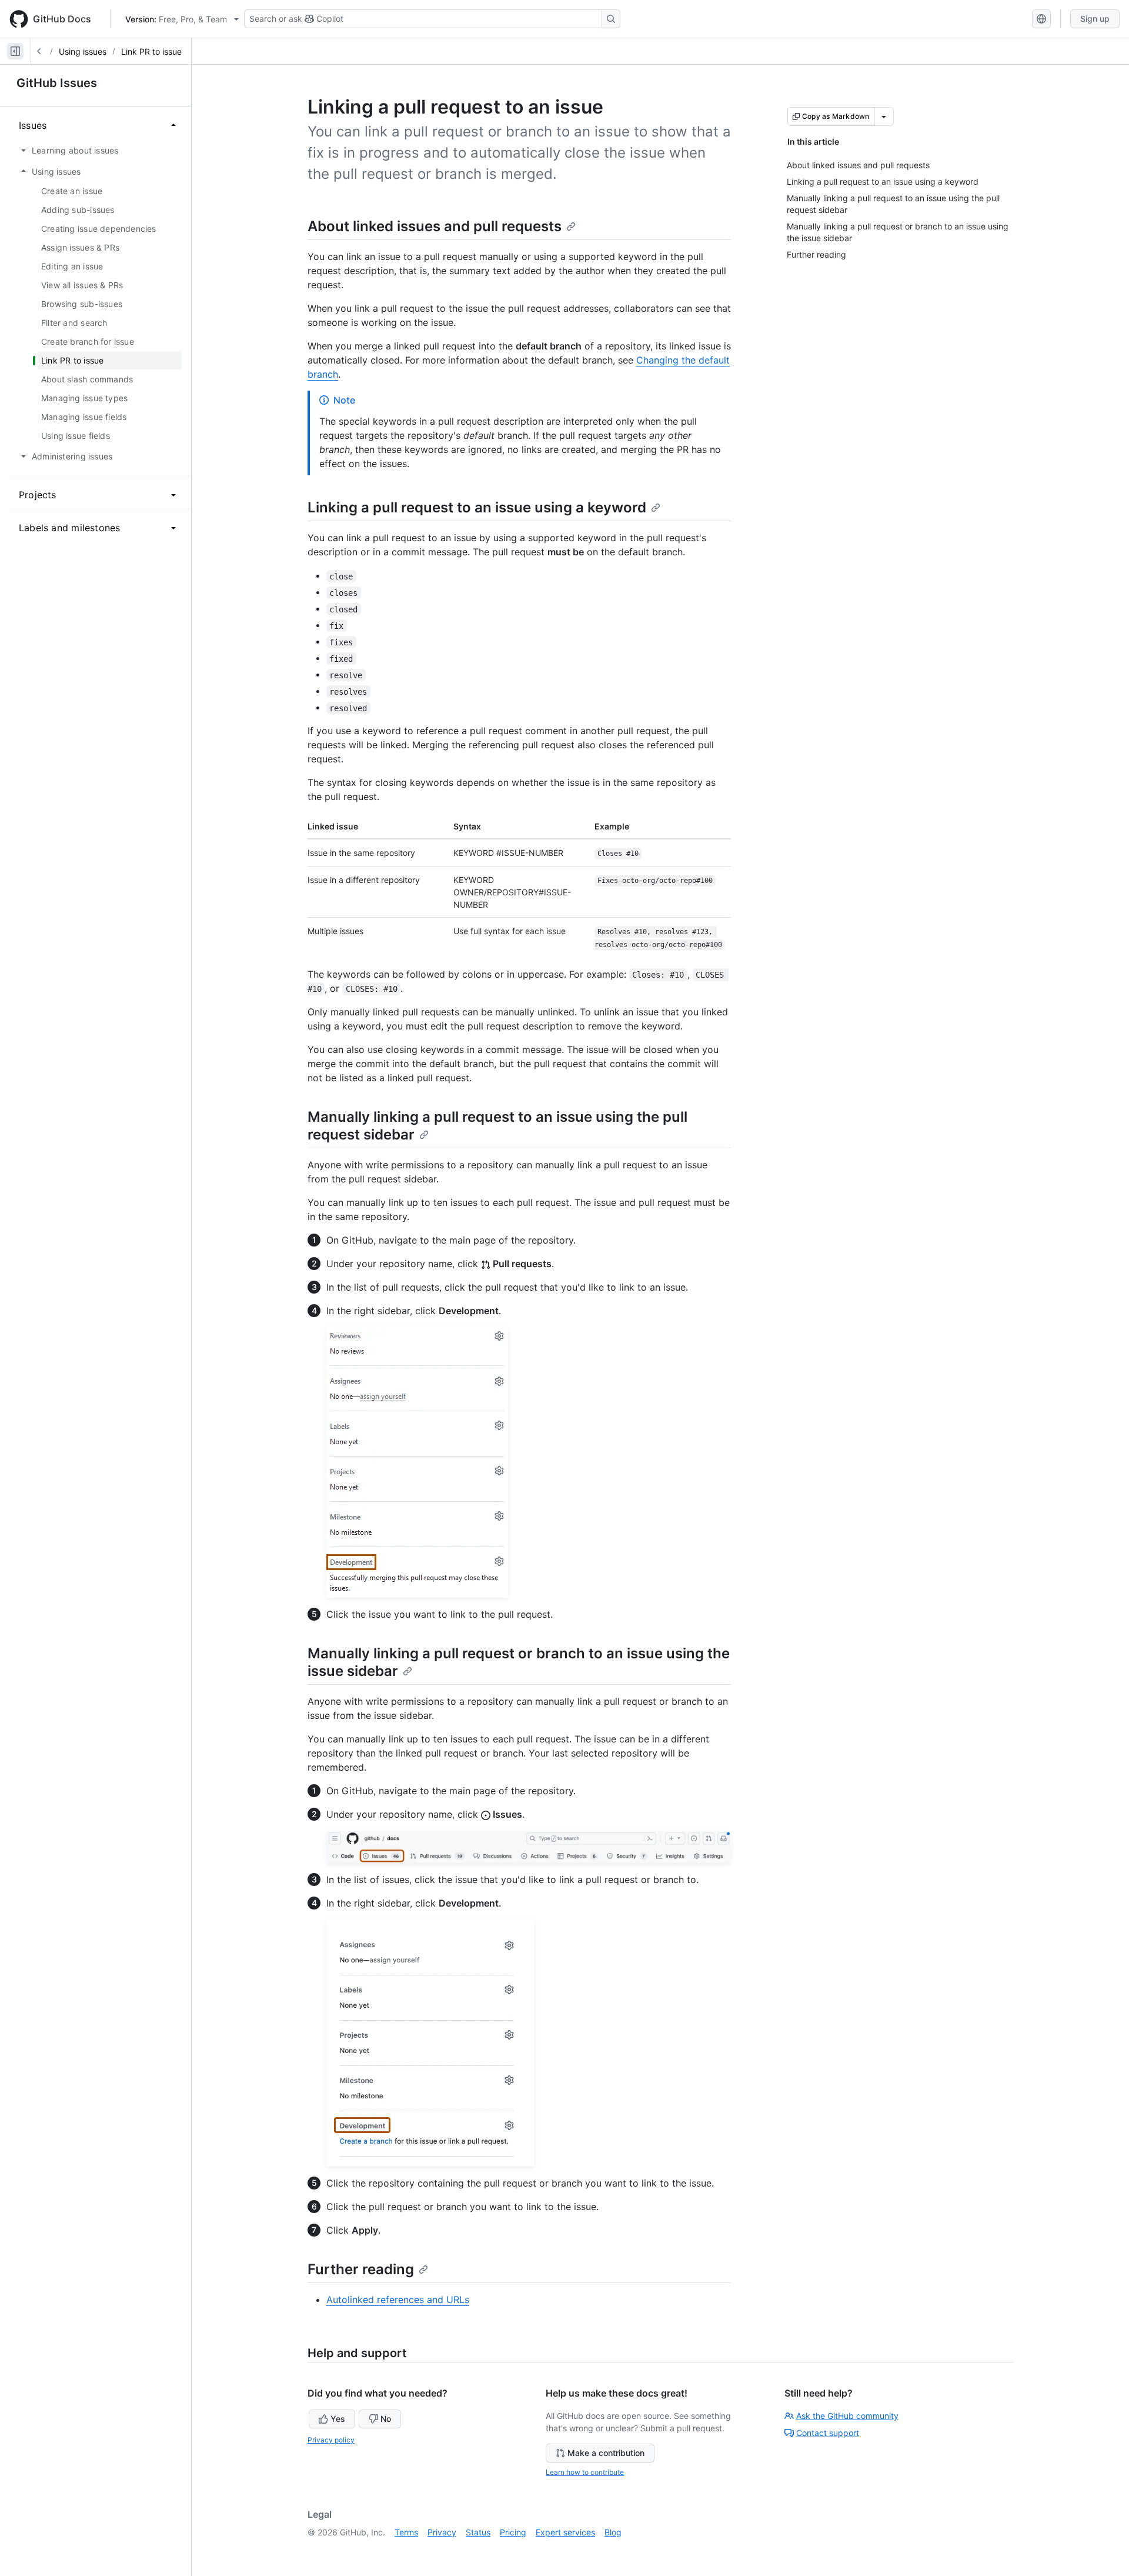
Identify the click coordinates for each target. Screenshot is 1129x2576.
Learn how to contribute (585, 2472)
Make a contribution (606, 2453)
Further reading (361, 2269)
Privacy (442, 2532)
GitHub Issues (57, 83)
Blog (613, 2532)
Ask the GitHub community (847, 2416)
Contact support (828, 2433)
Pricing (513, 2532)
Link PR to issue (151, 51)
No (386, 2419)
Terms (406, 2532)
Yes (338, 2419)
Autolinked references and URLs (398, 2300)
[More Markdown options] (884, 116)
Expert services (565, 2532)
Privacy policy (331, 2440)
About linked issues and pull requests (435, 226)
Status (478, 2532)
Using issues (83, 51)
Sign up (1095, 19)
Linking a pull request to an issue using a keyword (477, 507)
